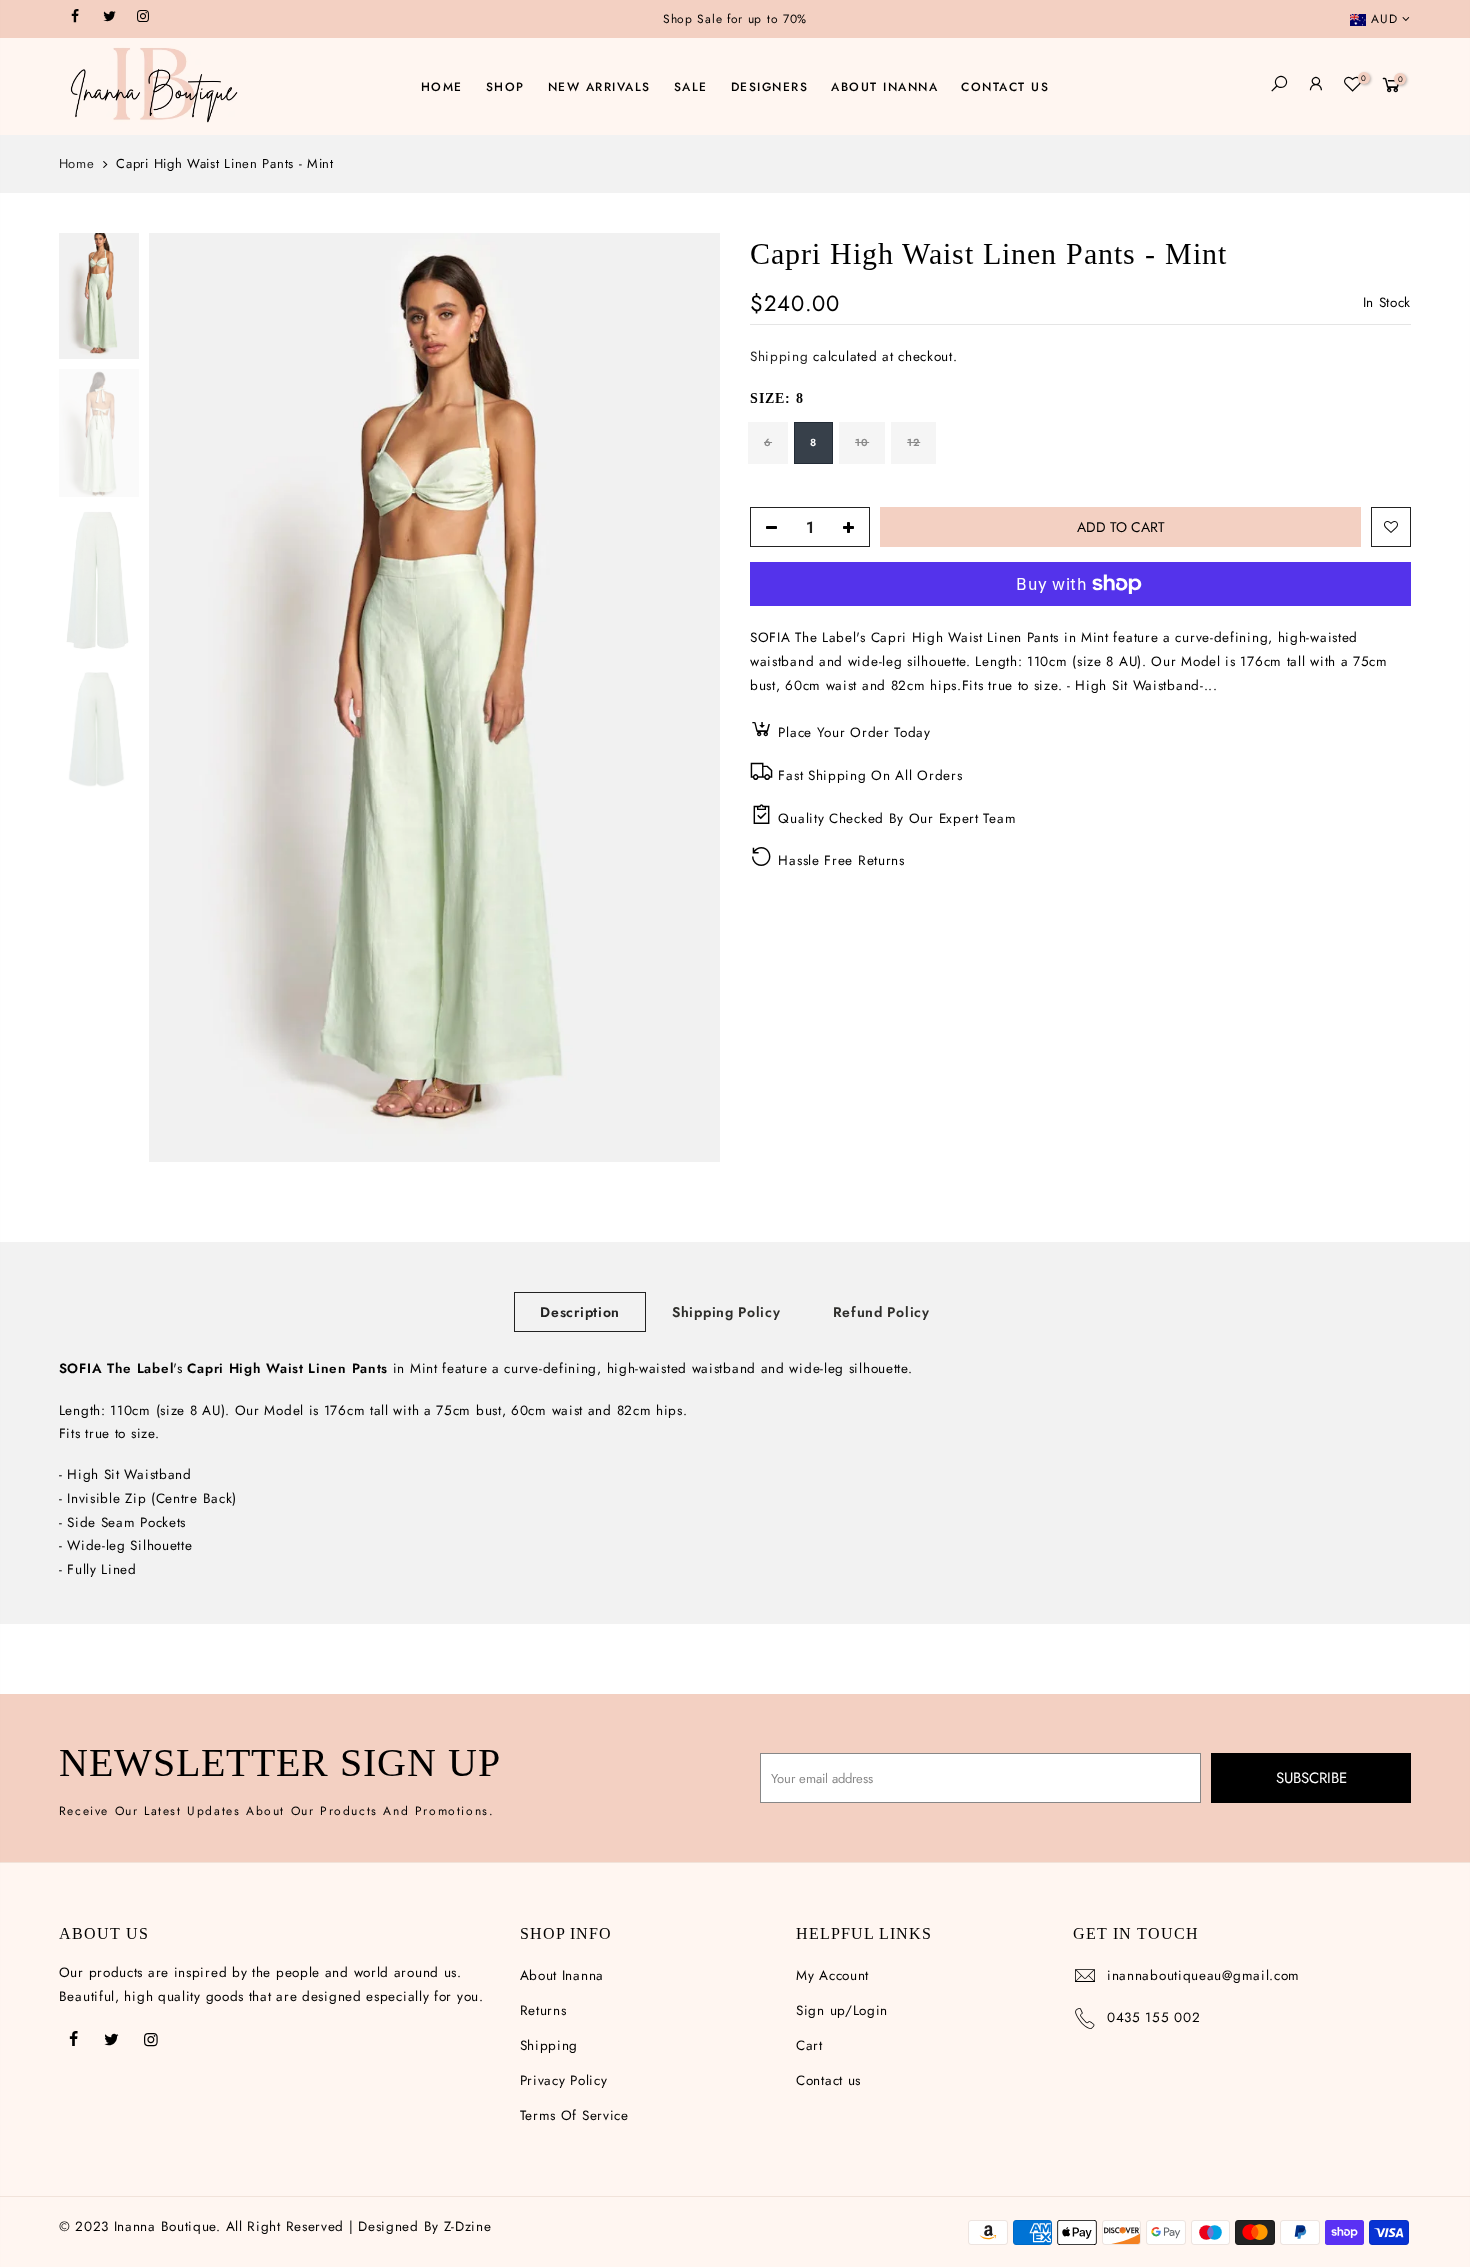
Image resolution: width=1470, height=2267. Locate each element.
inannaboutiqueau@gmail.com (1203, 1975)
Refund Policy (881, 1312)
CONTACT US (1005, 87)
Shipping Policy (726, 1312)
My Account (832, 1975)
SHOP (505, 87)
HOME (442, 87)
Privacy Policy (564, 2080)
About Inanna (562, 1975)
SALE (691, 87)
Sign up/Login (842, 2010)
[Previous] (184, 698)
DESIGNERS (770, 87)
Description (580, 1312)
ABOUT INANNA (884, 87)
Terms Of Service (574, 2115)
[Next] (685, 698)
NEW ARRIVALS (599, 87)
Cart (809, 2045)
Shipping (779, 357)
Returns (543, 2010)
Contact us (828, 2080)
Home (77, 164)
